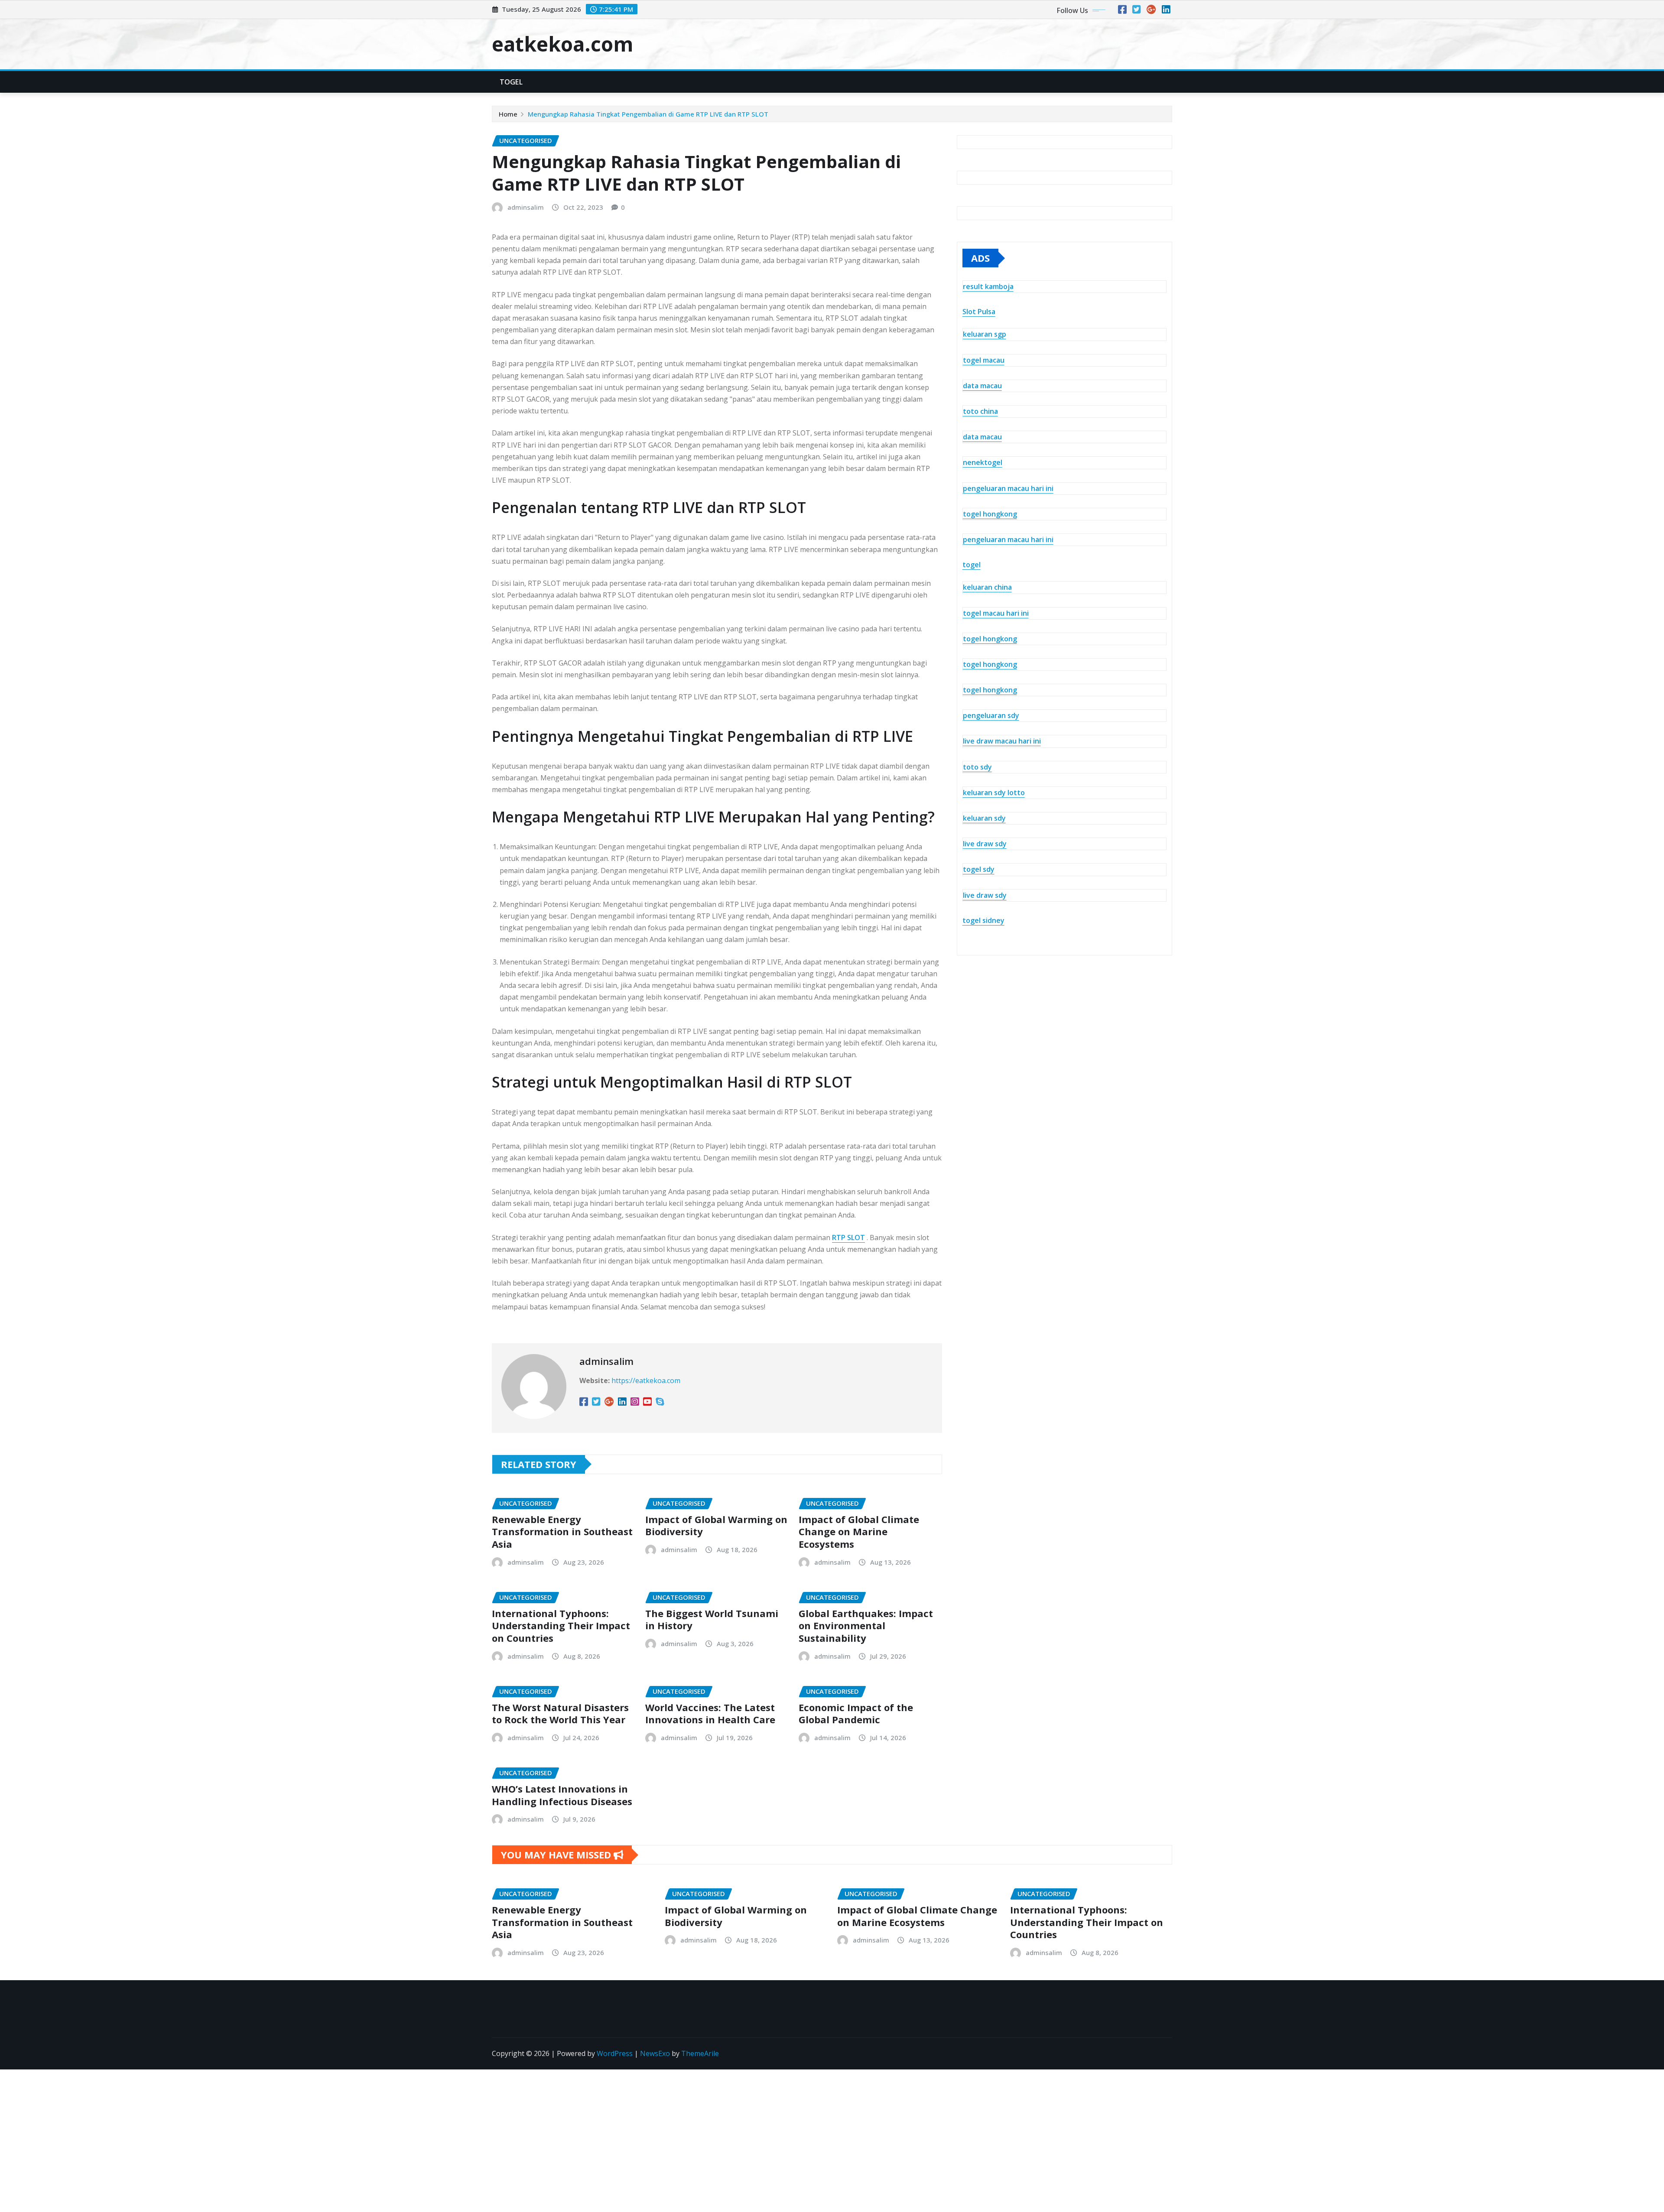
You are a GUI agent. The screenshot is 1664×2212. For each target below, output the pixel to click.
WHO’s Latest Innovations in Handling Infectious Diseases (562, 1795)
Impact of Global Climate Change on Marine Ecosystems (859, 1532)
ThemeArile (700, 2053)
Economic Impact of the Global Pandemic (856, 1713)
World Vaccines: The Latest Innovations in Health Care (710, 1713)
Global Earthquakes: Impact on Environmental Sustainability (866, 1626)
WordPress (615, 2053)
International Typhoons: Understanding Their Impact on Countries (561, 1626)
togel (972, 565)
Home (508, 114)
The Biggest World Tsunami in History (712, 1619)
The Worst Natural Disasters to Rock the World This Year (560, 1713)
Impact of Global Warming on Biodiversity (716, 1525)
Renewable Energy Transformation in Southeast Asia (562, 1532)
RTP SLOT (848, 1238)
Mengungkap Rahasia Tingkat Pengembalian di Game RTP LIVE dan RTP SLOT (648, 114)
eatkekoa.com (562, 44)
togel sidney (983, 920)
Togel (511, 82)
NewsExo (655, 2053)
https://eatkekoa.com (646, 1380)
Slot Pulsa (979, 312)
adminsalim (526, 207)
